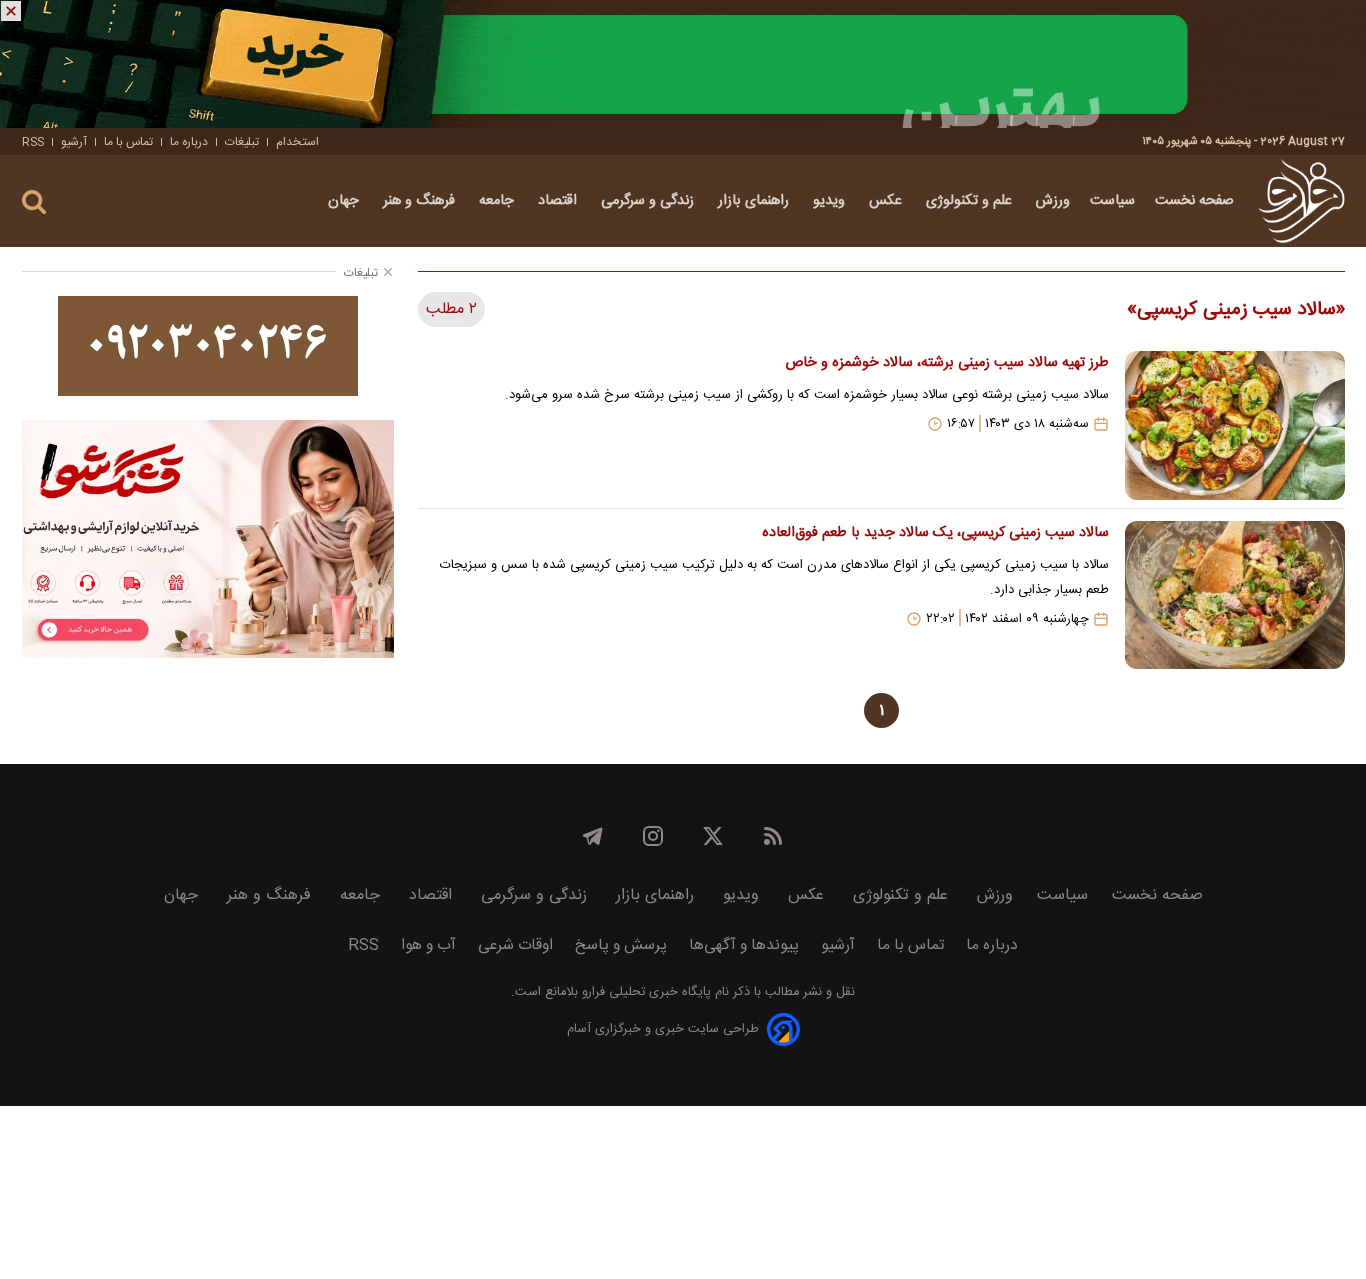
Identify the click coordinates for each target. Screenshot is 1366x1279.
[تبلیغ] (683, 64)
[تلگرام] (593, 836)
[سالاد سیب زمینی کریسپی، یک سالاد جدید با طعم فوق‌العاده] (1235, 595)
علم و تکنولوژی (971, 201)
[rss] (773, 836)
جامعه (498, 201)
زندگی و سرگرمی (649, 201)
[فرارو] (1301, 201)
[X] (713, 836)
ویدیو (831, 201)
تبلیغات (242, 142)
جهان (345, 201)
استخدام (297, 142)
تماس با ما (128, 142)
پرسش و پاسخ (621, 945)
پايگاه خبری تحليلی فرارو (644, 992)
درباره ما (189, 142)
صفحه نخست (1194, 201)
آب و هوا (428, 945)
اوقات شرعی (515, 945)
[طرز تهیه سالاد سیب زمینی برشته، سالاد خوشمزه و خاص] (1235, 425)
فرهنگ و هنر (421, 201)
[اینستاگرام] (653, 836)
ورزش (1053, 201)
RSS (33, 142)
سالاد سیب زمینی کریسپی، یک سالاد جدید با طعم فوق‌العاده (935, 533)
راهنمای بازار (755, 201)
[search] (34, 202)
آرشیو (74, 142)
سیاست (1112, 201)
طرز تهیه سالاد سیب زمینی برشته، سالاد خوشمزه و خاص (946, 363)
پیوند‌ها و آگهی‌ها (744, 945)
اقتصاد (559, 201)
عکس (887, 201)
